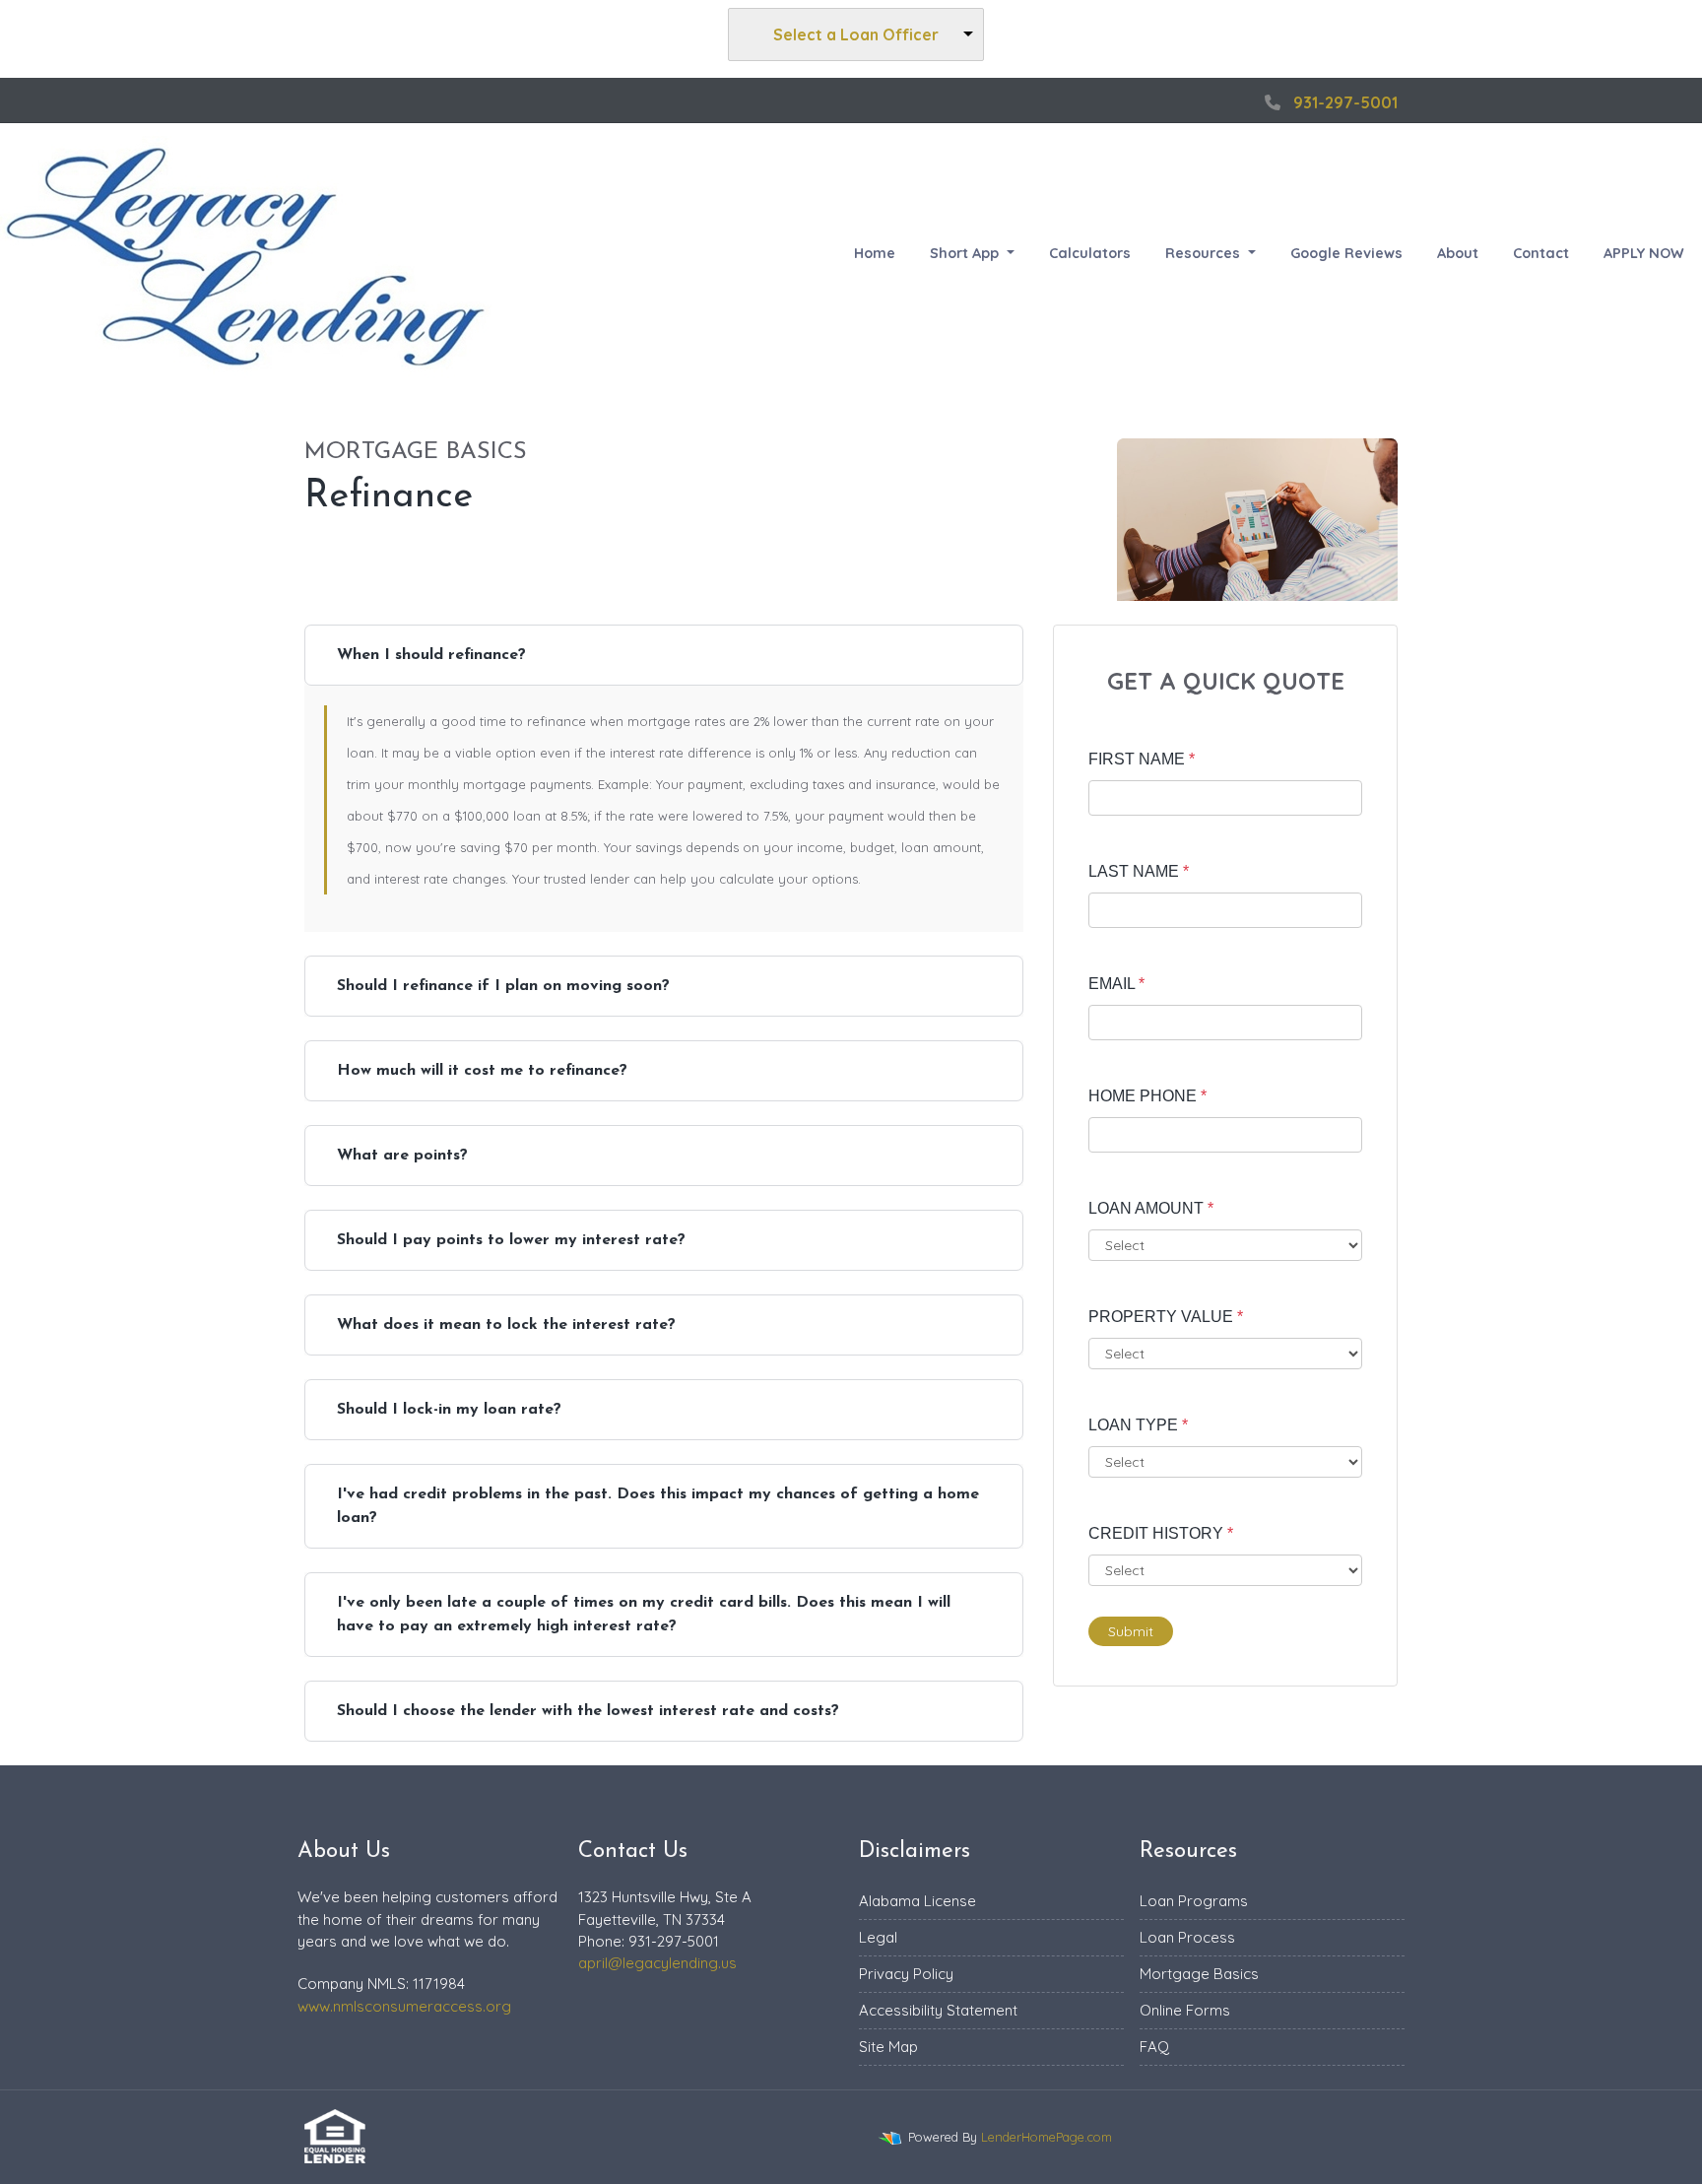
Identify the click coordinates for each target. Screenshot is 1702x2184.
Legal (878, 1937)
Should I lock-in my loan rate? (449, 1410)
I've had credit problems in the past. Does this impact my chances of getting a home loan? (658, 1506)
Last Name (1139, 871)
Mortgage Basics (1199, 1974)
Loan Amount (1151, 1208)
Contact (1541, 253)
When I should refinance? (431, 655)
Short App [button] (966, 253)
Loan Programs (1194, 1901)
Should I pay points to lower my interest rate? (511, 1240)
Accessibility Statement (938, 2010)
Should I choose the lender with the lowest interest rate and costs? (588, 1711)
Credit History (1161, 1533)
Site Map (888, 2047)
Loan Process (1187, 1937)
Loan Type (1138, 1425)
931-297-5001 (1345, 102)
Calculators (1090, 253)
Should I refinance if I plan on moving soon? (503, 986)
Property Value (1166, 1317)
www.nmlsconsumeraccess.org (404, 2006)
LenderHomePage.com (1047, 2137)
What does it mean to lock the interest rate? (506, 1325)
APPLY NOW (1644, 253)
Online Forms (1185, 2010)
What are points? (402, 1156)
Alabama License (917, 1901)
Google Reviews (1346, 253)
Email (1116, 984)
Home (875, 253)
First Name (1142, 759)
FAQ (1154, 2047)
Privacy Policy (906, 1974)
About (1458, 253)
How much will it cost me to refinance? (482, 1071)
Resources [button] (1205, 253)
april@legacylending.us (657, 1963)
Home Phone (1147, 1096)
